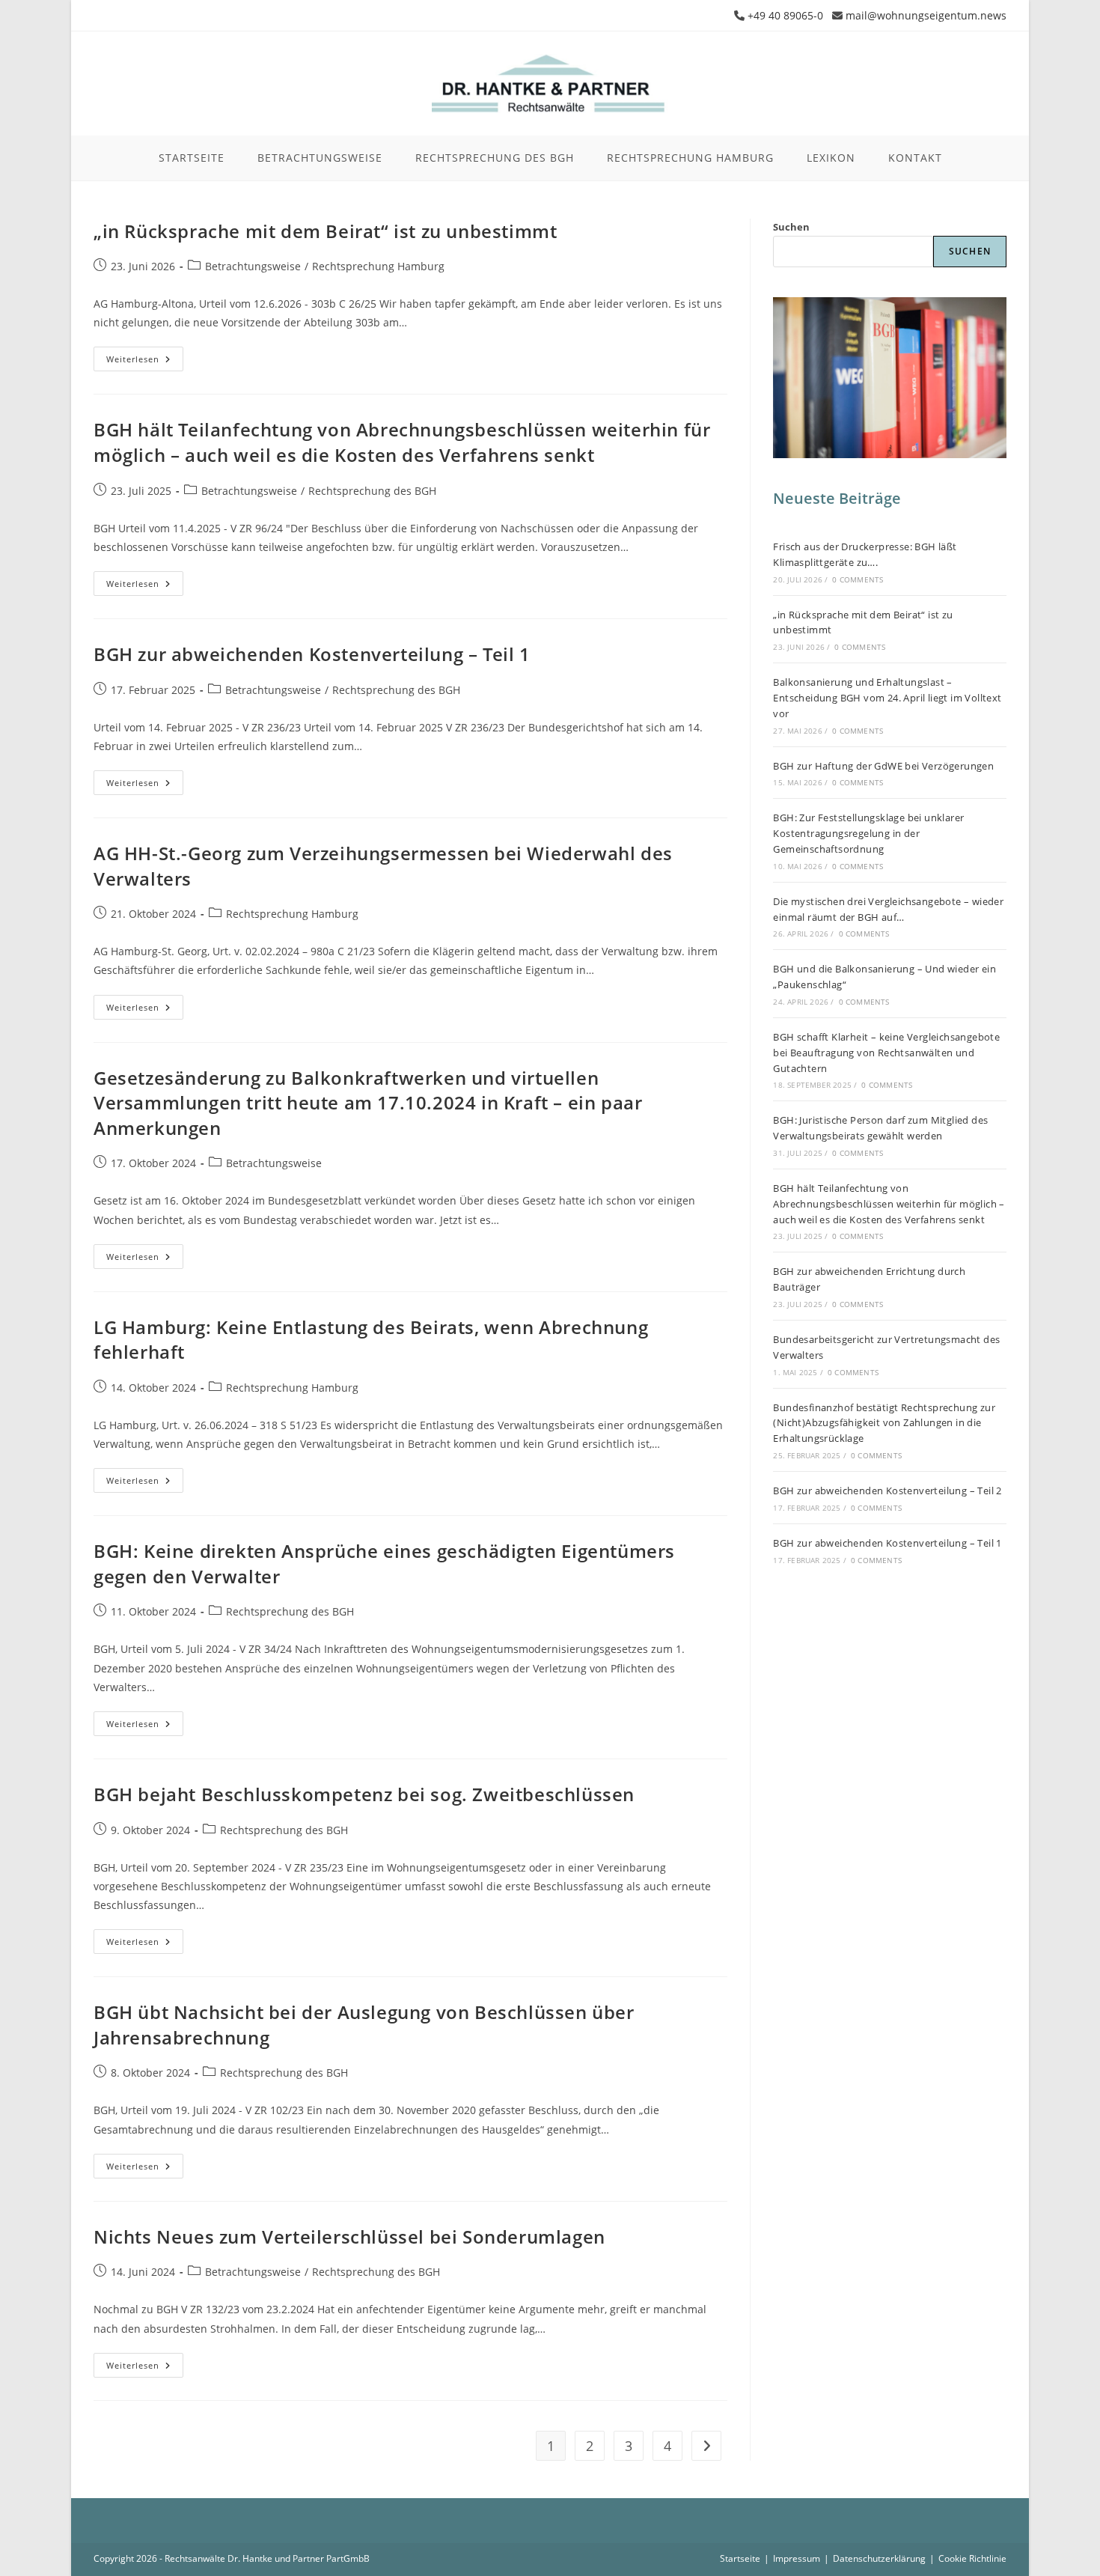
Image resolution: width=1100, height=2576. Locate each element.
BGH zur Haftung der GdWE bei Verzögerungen (883, 766)
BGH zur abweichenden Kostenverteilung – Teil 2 (887, 1491)
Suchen (791, 227)
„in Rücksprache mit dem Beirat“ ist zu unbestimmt (325, 231)
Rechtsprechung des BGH (372, 491)
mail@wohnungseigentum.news (926, 15)
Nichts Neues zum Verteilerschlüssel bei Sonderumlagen (349, 2237)
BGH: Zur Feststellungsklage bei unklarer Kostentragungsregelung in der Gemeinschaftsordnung (868, 833)
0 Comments (858, 579)
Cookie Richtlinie (972, 2558)
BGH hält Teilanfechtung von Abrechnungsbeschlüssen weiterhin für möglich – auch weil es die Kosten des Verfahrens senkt (402, 442)
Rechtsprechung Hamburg (378, 266)
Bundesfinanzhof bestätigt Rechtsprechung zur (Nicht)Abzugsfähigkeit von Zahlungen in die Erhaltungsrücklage (884, 1423)
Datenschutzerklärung (879, 2558)
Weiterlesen (145, 362)
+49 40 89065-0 (785, 15)
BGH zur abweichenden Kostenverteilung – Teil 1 (312, 654)
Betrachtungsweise (253, 266)
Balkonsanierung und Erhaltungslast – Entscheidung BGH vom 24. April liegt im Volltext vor (887, 698)
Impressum (797, 2558)
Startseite (740, 2558)
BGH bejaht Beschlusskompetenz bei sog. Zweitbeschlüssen (364, 1794)
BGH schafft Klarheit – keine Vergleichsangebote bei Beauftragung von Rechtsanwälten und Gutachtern (886, 1053)
